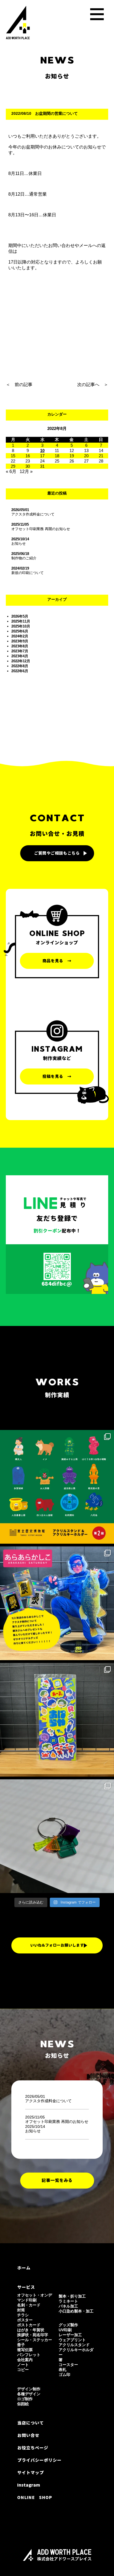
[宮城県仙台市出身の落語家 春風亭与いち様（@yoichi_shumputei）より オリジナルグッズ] (57, 1836)
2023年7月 (20, 651)
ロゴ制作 (25, 2399)
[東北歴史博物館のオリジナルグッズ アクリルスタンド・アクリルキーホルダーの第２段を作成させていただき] (57, 1487)
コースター (68, 2365)
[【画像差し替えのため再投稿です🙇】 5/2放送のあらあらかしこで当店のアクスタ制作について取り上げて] (57, 1603)
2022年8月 (20, 666)
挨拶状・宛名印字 (33, 2335)
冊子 (21, 2345)
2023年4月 (20, 656)
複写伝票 (25, 2350)
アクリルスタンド (74, 2345)
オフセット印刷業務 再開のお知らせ (41, 529)
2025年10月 (21, 626)
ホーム (24, 2268)
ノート (23, 2365)
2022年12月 (21, 661)
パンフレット (29, 2355)
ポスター (25, 2320)
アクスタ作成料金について (33, 514)
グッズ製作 (68, 2325)
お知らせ (19, 543)
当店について (30, 2423)
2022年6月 (20, 671)
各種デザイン (29, 2394)
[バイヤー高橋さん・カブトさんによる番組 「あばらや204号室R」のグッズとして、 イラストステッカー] (57, 1720)
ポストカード (29, 2325)
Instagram (29, 2485)
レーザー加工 (70, 2335)
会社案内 (25, 2360)
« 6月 (11, 471)
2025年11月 (21, 621)
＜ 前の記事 (19, 385)
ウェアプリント (72, 2340)
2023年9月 (20, 641)
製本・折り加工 (72, 2296)
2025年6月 (20, 631)
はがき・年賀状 (31, 2330)
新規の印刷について (28, 573)
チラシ (23, 2315)
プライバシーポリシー (39, 2460)
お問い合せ (28, 2435)
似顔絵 (23, 2404)
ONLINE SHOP (35, 2497)
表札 (63, 2370)
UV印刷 (65, 2330)
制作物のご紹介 (24, 558)
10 (42, 450)
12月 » (26, 471)
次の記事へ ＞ (93, 385)
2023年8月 (20, 646)
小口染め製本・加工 (76, 2311)
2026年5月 (20, 616)
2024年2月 (20, 636)
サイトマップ (30, 2473)
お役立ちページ (33, 2448)
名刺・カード (29, 2305)
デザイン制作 (29, 2389)
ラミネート (68, 2301)
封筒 (21, 2310)
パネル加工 (68, 2306)
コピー (23, 2370)
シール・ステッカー (35, 2340)
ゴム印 (64, 2375)
